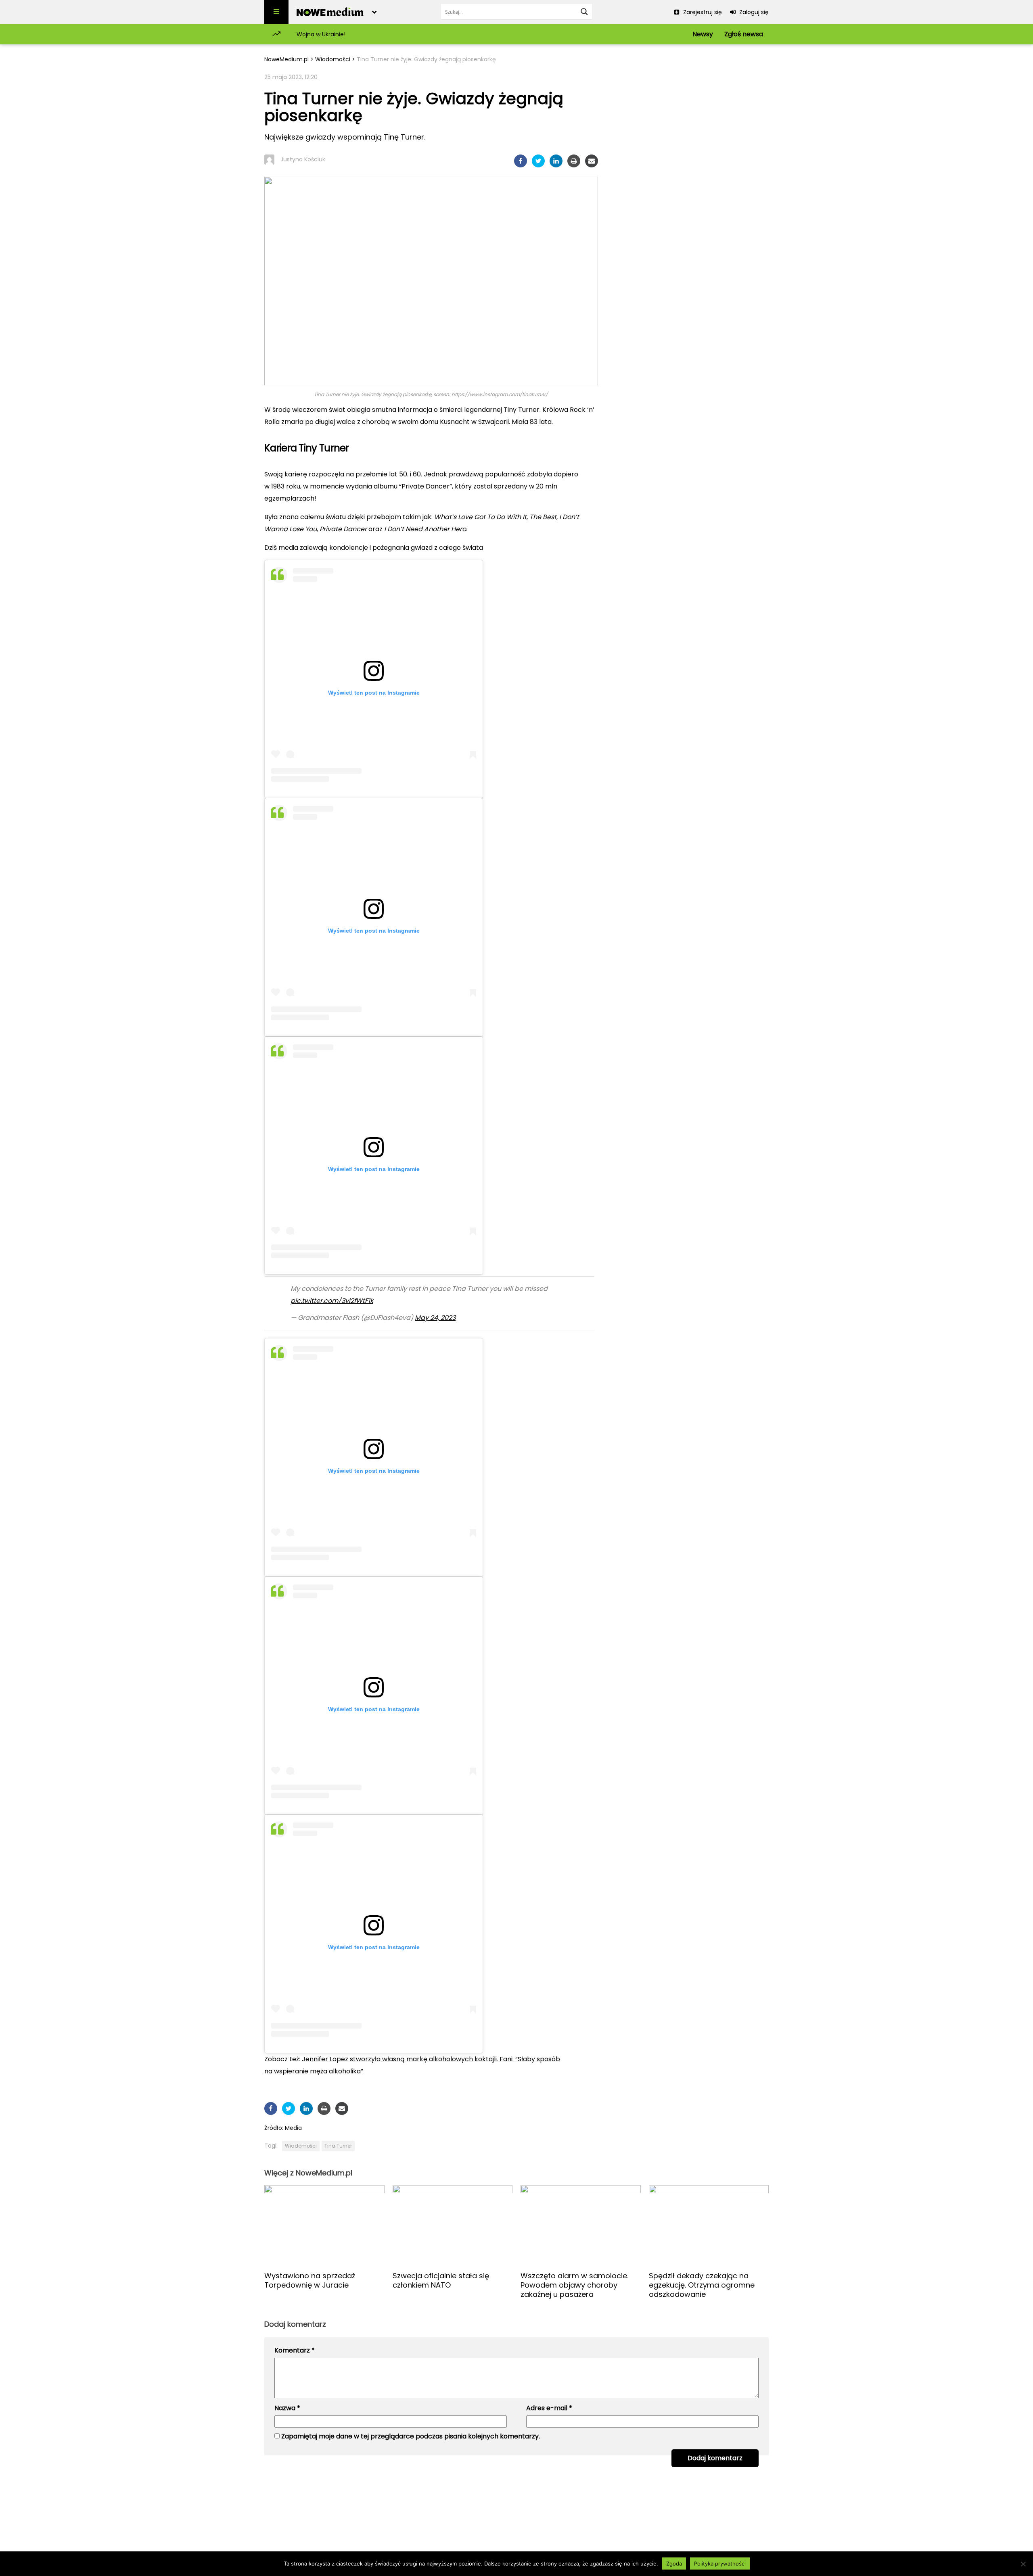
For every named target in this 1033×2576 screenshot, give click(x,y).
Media (293, 2128)
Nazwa (287, 2408)
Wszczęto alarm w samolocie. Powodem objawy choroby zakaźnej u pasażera (574, 2285)
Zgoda (674, 2563)
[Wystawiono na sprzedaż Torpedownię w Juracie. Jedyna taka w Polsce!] (324, 2225)
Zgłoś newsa (744, 34)
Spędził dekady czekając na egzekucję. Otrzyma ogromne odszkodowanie (702, 2285)
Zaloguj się (753, 12)
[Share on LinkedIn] (556, 161)
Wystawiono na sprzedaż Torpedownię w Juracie (310, 2280)
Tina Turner (338, 2146)
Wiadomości (333, 59)
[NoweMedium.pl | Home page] (330, 12)
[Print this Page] (574, 161)
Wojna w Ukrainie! (321, 34)
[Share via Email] (592, 161)
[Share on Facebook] (521, 161)
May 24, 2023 (435, 1318)
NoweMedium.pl (286, 59)
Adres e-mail (549, 2408)
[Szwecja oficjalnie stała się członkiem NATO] (453, 2225)
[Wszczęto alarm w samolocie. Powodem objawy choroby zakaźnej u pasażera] (581, 2225)
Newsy (703, 34)
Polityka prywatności (720, 2563)
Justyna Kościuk (303, 159)
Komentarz (295, 2350)
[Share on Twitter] (538, 161)
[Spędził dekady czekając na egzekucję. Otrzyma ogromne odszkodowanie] (709, 2225)
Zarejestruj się (702, 12)
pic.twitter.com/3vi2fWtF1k (332, 1301)
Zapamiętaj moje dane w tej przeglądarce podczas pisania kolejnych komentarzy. (411, 2436)
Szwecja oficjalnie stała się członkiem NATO (441, 2280)
